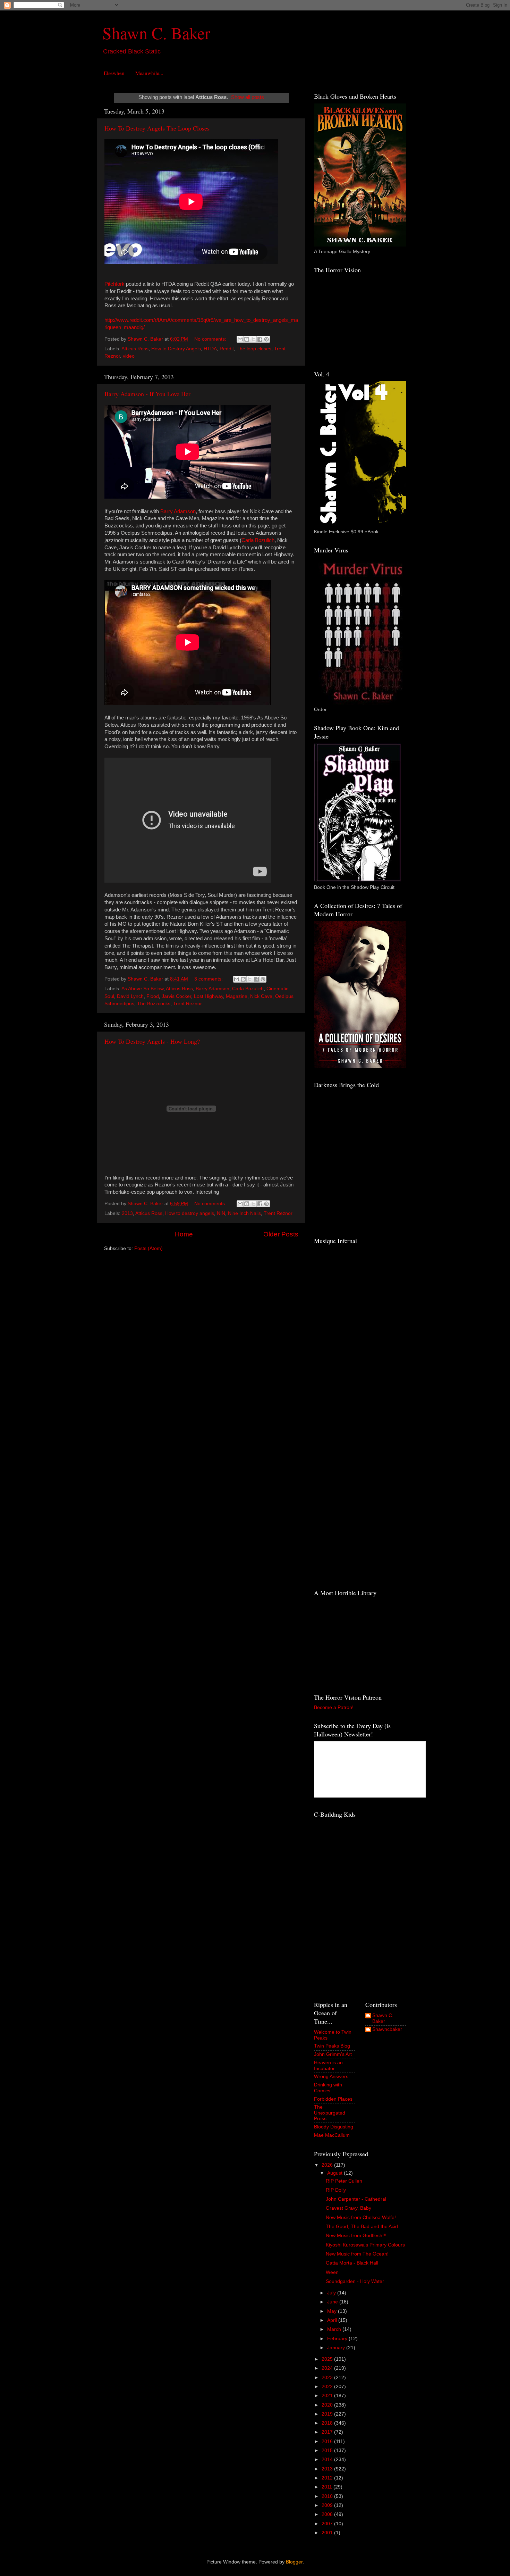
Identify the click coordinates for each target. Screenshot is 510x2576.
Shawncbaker (387, 2029)
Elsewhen (114, 73)
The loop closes (254, 349)
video (129, 356)
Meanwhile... (149, 73)
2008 (328, 2514)
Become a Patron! (334, 1707)
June (333, 2302)
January (337, 2348)
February (338, 2339)
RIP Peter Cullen (344, 2181)
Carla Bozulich (258, 540)
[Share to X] (253, 339)
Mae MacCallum (332, 2135)
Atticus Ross (135, 349)
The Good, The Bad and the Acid (362, 2227)
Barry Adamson (178, 511)
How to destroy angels (190, 1213)
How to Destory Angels (176, 349)
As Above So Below (142, 989)
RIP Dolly (336, 2190)
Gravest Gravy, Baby (348, 2208)
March (335, 2329)
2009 (328, 2505)
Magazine (237, 996)
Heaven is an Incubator (328, 2065)
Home (184, 1234)
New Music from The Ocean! (357, 2254)
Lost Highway (209, 996)
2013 (127, 1213)
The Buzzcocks (154, 1004)
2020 (328, 2405)
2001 (328, 2533)
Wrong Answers (331, 2077)
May (333, 2311)
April (333, 2320)
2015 (328, 2450)
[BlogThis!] (247, 339)
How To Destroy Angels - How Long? (152, 1041)
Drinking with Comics (328, 2088)
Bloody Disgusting (334, 2127)
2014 (328, 2460)
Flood (153, 996)
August (335, 2173)
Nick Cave (261, 996)
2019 (328, 2414)
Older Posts (281, 1234)
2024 (328, 2368)
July (332, 2293)
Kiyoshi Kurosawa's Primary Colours (365, 2245)
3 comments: (209, 979)
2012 (328, 2478)
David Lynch (130, 996)
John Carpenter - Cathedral (356, 2199)
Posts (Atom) (148, 1248)
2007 (328, 2524)
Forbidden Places (333, 2099)
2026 (328, 2165)
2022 (328, 2387)
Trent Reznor (188, 1004)
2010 (328, 2496)
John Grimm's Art (333, 2054)
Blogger (294, 2562)
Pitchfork (114, 284)
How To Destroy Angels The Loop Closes (157, 128)
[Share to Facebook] (260, 339)
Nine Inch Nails (244, 1213)
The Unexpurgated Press (330, 2113)
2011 (328, 2487)
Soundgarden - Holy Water (355, 2281)
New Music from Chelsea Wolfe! (361, 2217)
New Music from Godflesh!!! (356, 2236)
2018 (328, 2423)
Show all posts (248, 97)
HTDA (210, 349)
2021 (328, 2396)
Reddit (227, 349)
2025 (328, 2359)
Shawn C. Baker (156, 33)
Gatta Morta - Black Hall (352, 2263)
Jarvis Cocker (176, 996)
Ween (332, 2272)
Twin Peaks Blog (332, 2046)
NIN (221, 1213)
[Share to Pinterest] (266, 339)
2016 (328, 2441)
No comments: (211, 339)
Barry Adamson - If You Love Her (147, 394)
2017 (328, 2432)
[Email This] (240, 339)
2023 (328, 2378)
